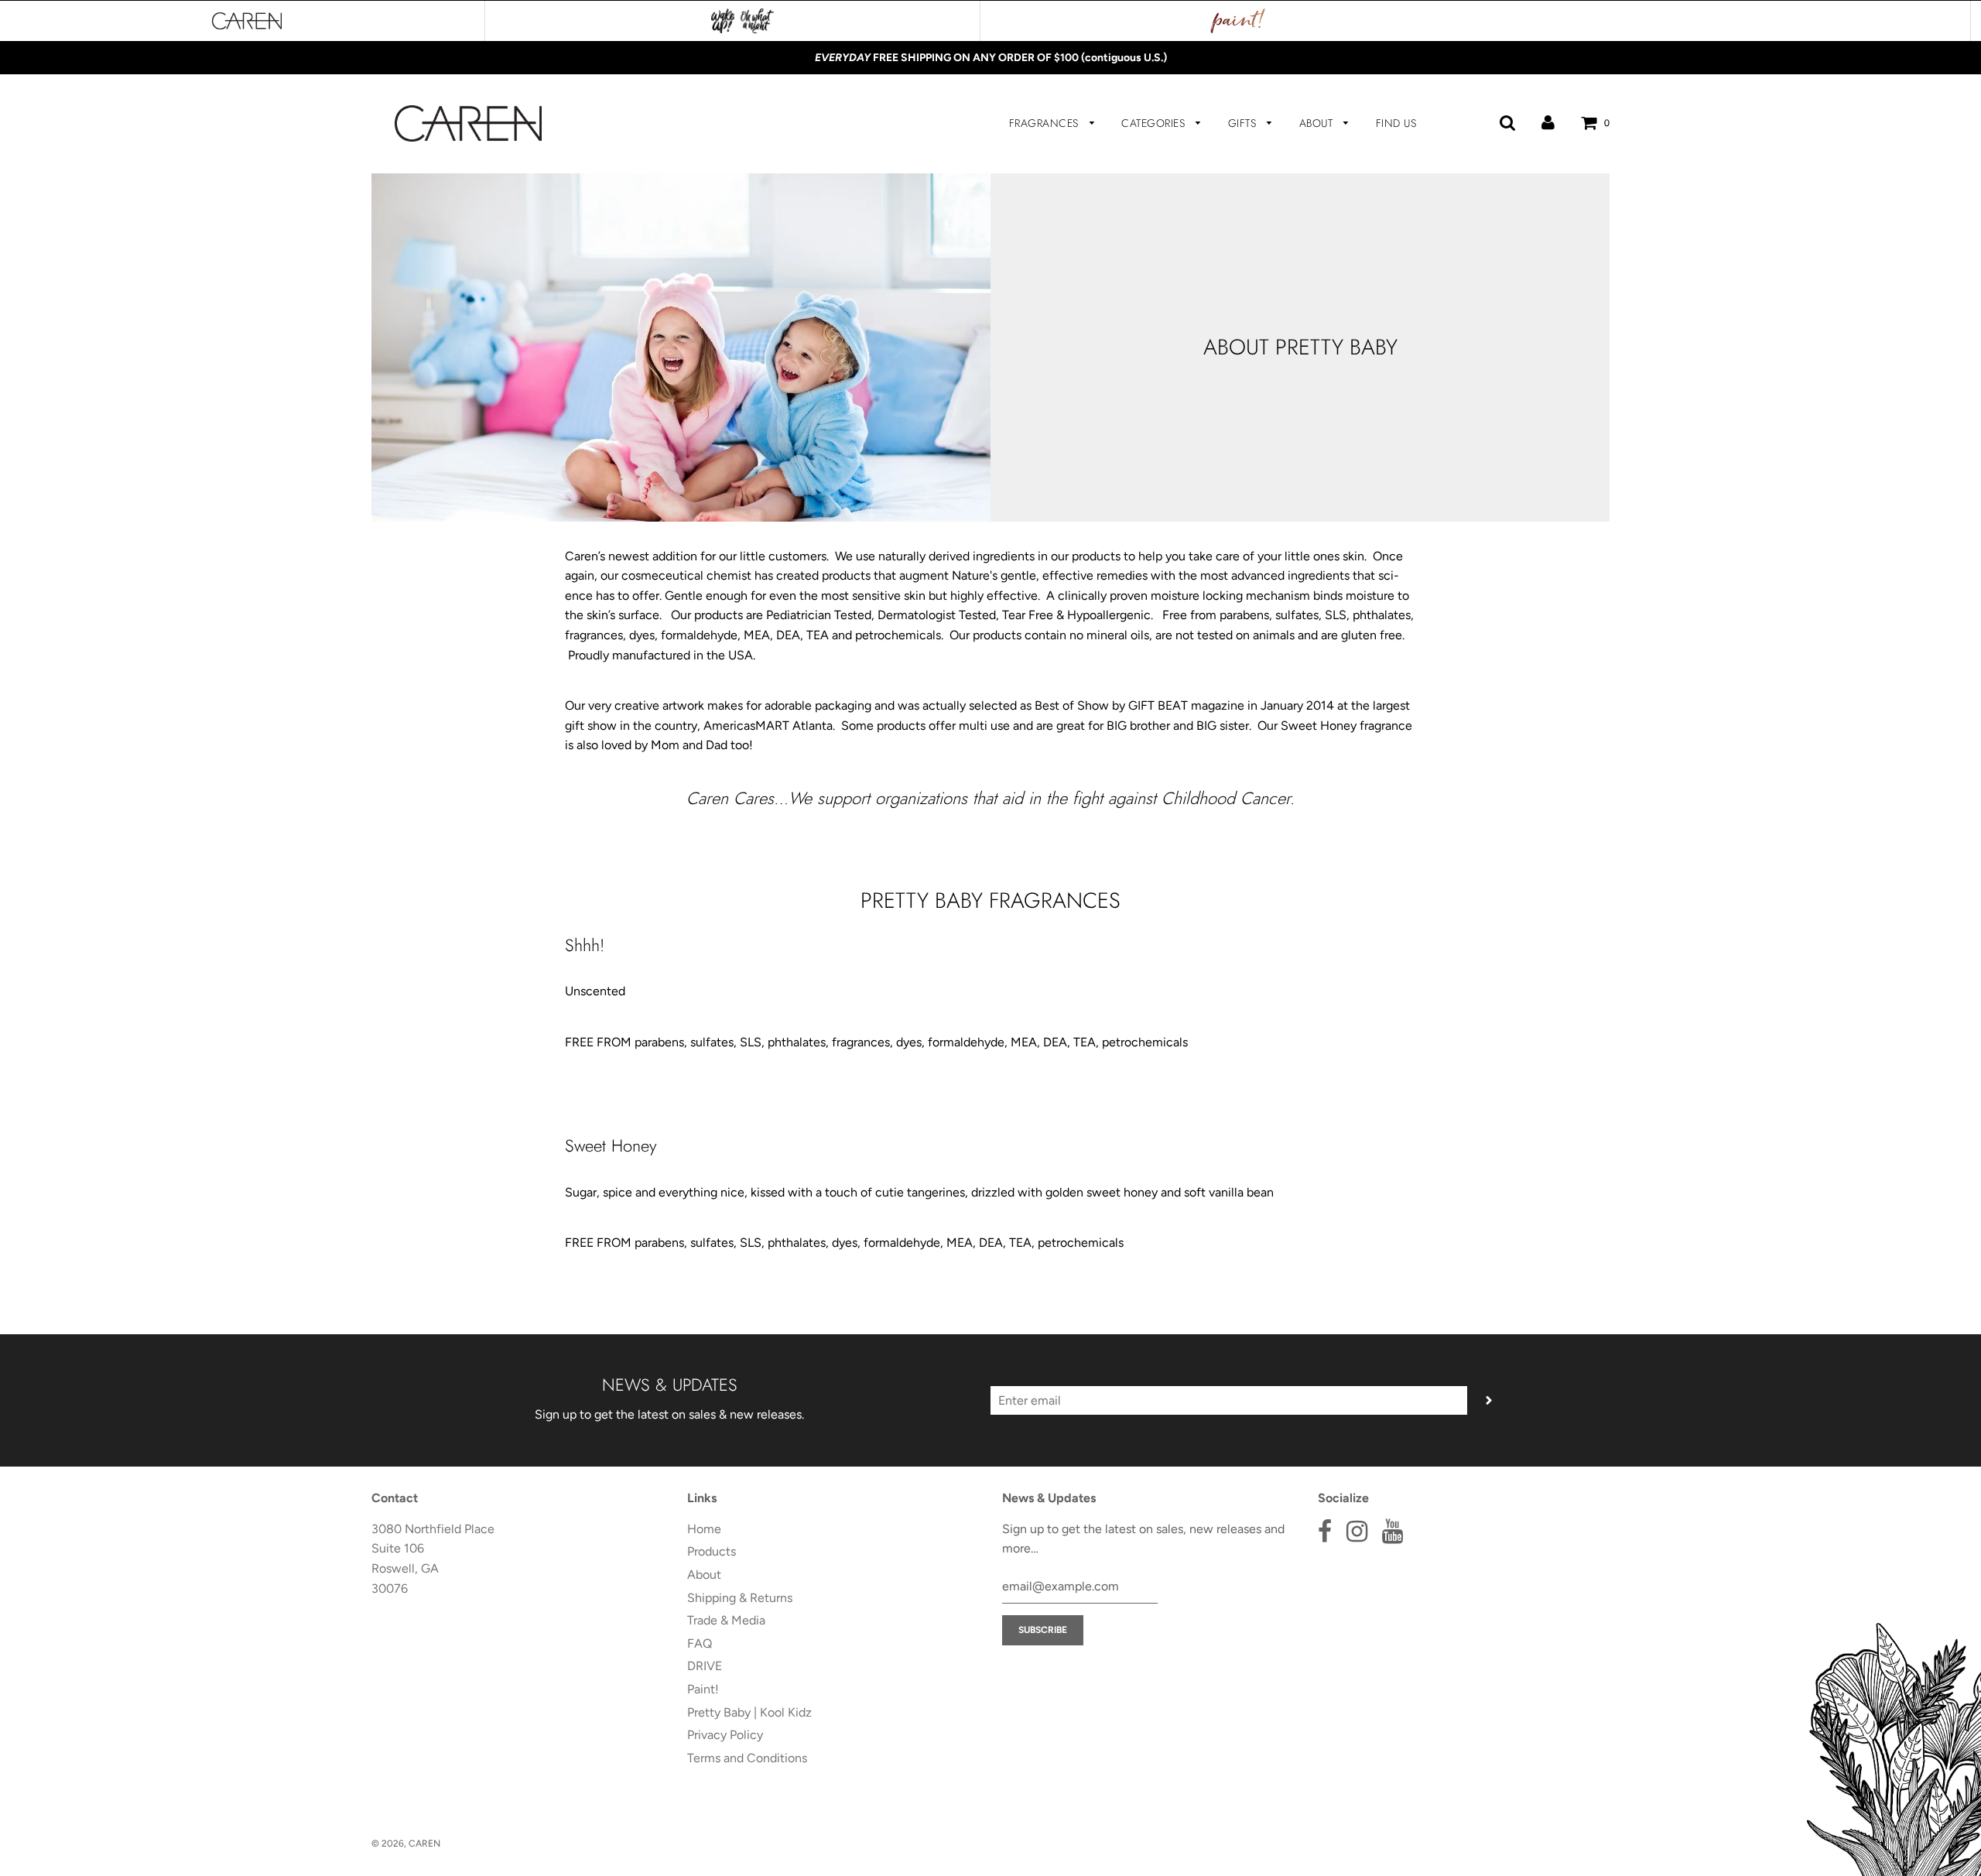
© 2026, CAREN (406, 1843)
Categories (1155, 123)
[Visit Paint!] (1238, 21)
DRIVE (705, 1666)
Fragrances (1046, 123)
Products (712, 1551)
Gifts (1244, 123)
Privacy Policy (725, 1735)
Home (704, 1529)
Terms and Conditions (747, 1758)
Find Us (1396, 123)
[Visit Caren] (247, 21)
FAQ (700, 1643)
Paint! (703, 1689)
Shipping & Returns (740, 1598)
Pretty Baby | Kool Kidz (749, 1712)
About (1318, 123)
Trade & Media (726, 1620)
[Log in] (1548, 123)
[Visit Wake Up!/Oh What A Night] (742, 21)
